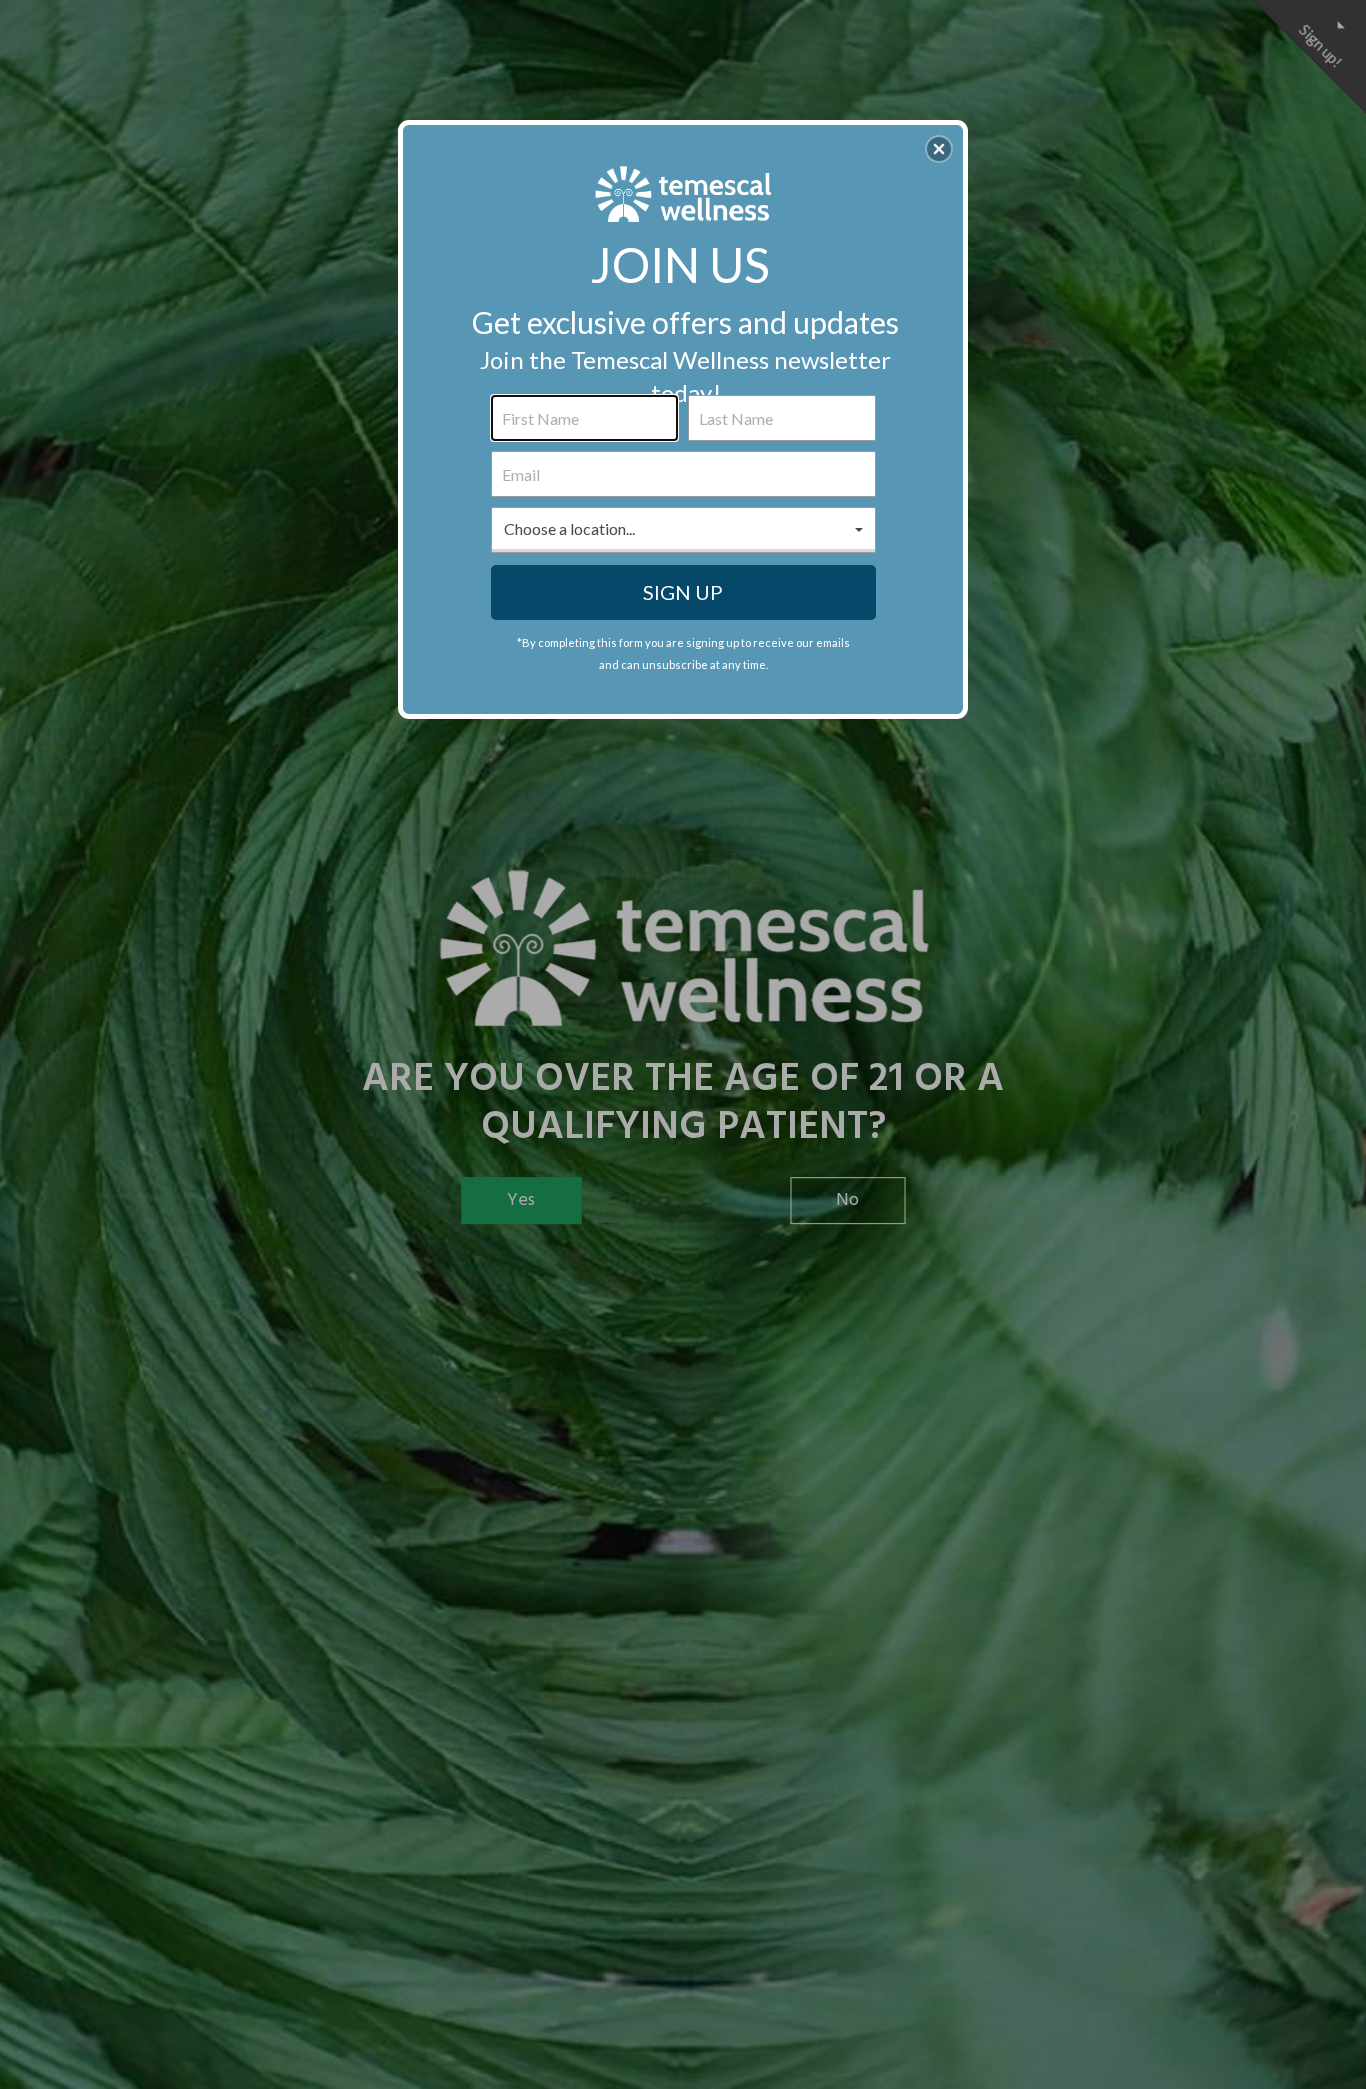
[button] (939, 149)
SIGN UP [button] (683, 592)
